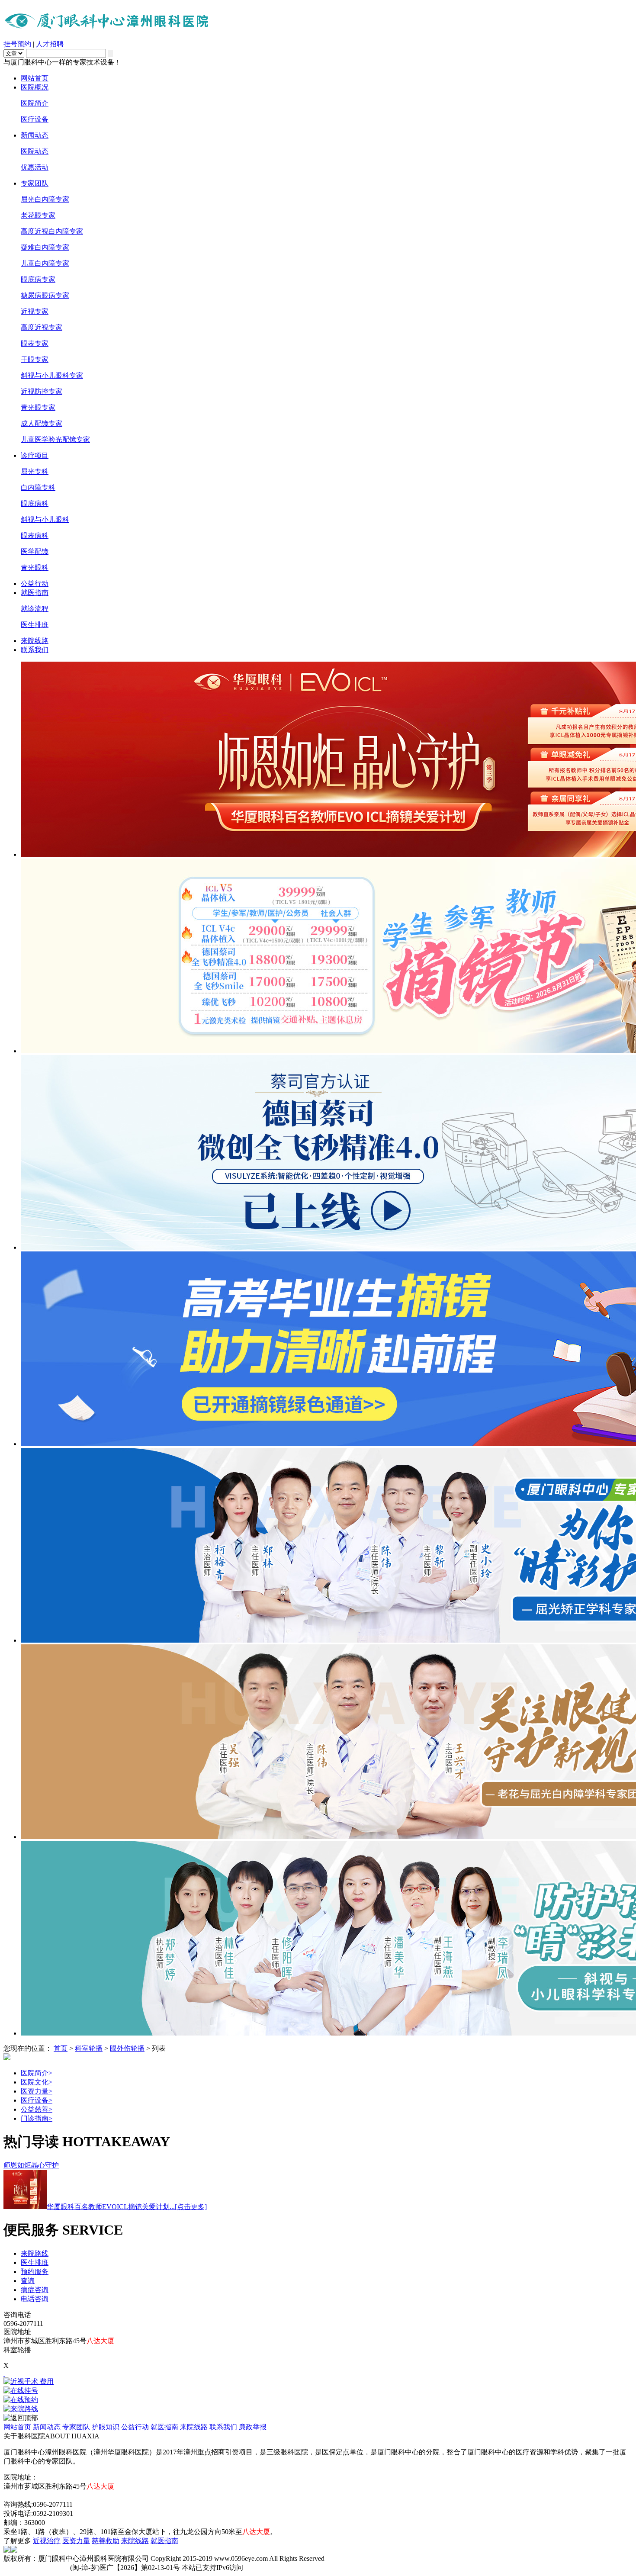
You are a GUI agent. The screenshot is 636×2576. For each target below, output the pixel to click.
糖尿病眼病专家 (45, 295)
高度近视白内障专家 (52, 231)
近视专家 (35, 311)
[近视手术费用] (318, 2382)
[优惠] (4, 2373)
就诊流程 (35, 609)
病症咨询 (35, 2290)
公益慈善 (37, 2109)
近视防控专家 (42, 391)
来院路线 (35, 2253)
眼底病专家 (38, 279)
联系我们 (35, 650)
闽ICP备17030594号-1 (36, 2568)
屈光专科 (35, 471)
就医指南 (35, 593)
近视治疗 (47, 2541)
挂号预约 (17, 44)
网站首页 (35, 78)
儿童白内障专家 (45, 263)
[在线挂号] (318, 2391)
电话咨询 (35, 2299)
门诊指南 (37, 2118)
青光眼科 (35, 568)
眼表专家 (35, 343)
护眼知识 (106, 2427)
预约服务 (35, 2272)
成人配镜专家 (42, 423)
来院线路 (35, 641)
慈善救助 (106, 2541)
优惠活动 (35, 167)
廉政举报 (253, 2427)
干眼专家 (35, 359)
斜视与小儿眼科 (45, 519)
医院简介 (35, 103)
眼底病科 (35, 503)
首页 (61, 2048)
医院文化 (37, 2082)
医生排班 (35, 625)
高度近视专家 (42, 327)
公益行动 (35, 584)
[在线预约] (318, 2400)
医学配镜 (35, 552)
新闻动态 (35, 135)
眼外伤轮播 (127, 2048)
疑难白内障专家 (45, 247)
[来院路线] (318, 2409)
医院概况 (35, 87)
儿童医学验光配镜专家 (55, 439)
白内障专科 (38, 487)
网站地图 (17, 2495)
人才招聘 (50, 44)
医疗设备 (35, 119)
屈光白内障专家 (45, 199)
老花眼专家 (38, 215)
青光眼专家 (38, 407)
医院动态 (35, 151)
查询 (28, 2281)
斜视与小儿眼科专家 (52, 375)
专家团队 (35, 183)
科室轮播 (89, 2048)
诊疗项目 (35, 455)
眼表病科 (35, 535)
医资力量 (37, 2091)
